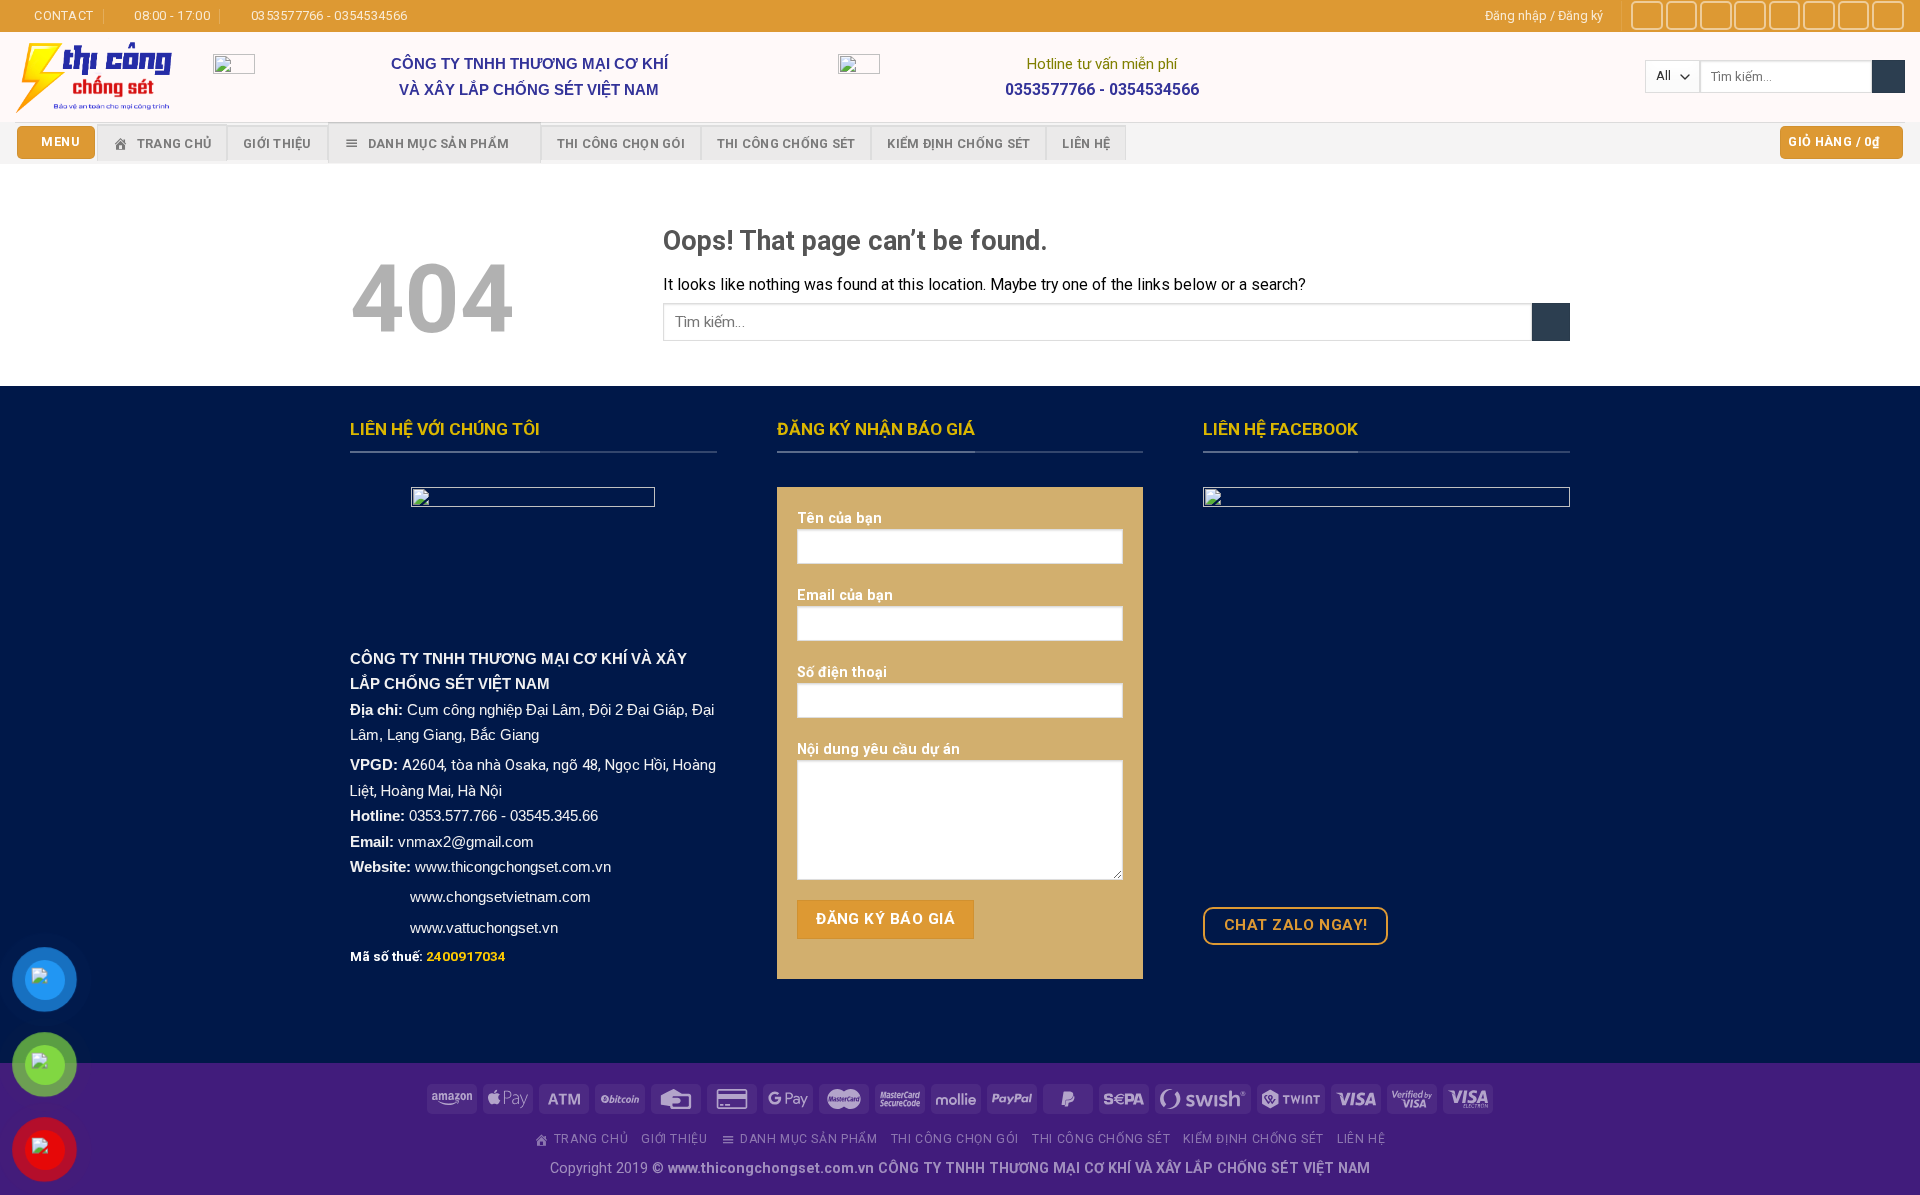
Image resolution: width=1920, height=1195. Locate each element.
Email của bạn (845, 595)
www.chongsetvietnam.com (498, 896)
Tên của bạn (839, 518)
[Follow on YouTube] (1888, 15)
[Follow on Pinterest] (1854, 15)
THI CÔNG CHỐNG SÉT (786, 143)
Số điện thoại (842, 672)
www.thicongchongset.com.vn (513, 866)
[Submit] (1551, 322)
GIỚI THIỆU (277, 143)
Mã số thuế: (428, 956)
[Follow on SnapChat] (1750, 15)
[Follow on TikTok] (1716, 15)
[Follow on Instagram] (1682, 15)
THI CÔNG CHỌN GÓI (621, 143)
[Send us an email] (1819, 15)
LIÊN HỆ (1086, 143)
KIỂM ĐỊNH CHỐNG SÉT (958, 143)
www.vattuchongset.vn (484, 927)
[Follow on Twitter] (1785, 15)
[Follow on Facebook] (1647, 15)
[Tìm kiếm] (1888, 76)
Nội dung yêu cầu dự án (878, 749)
